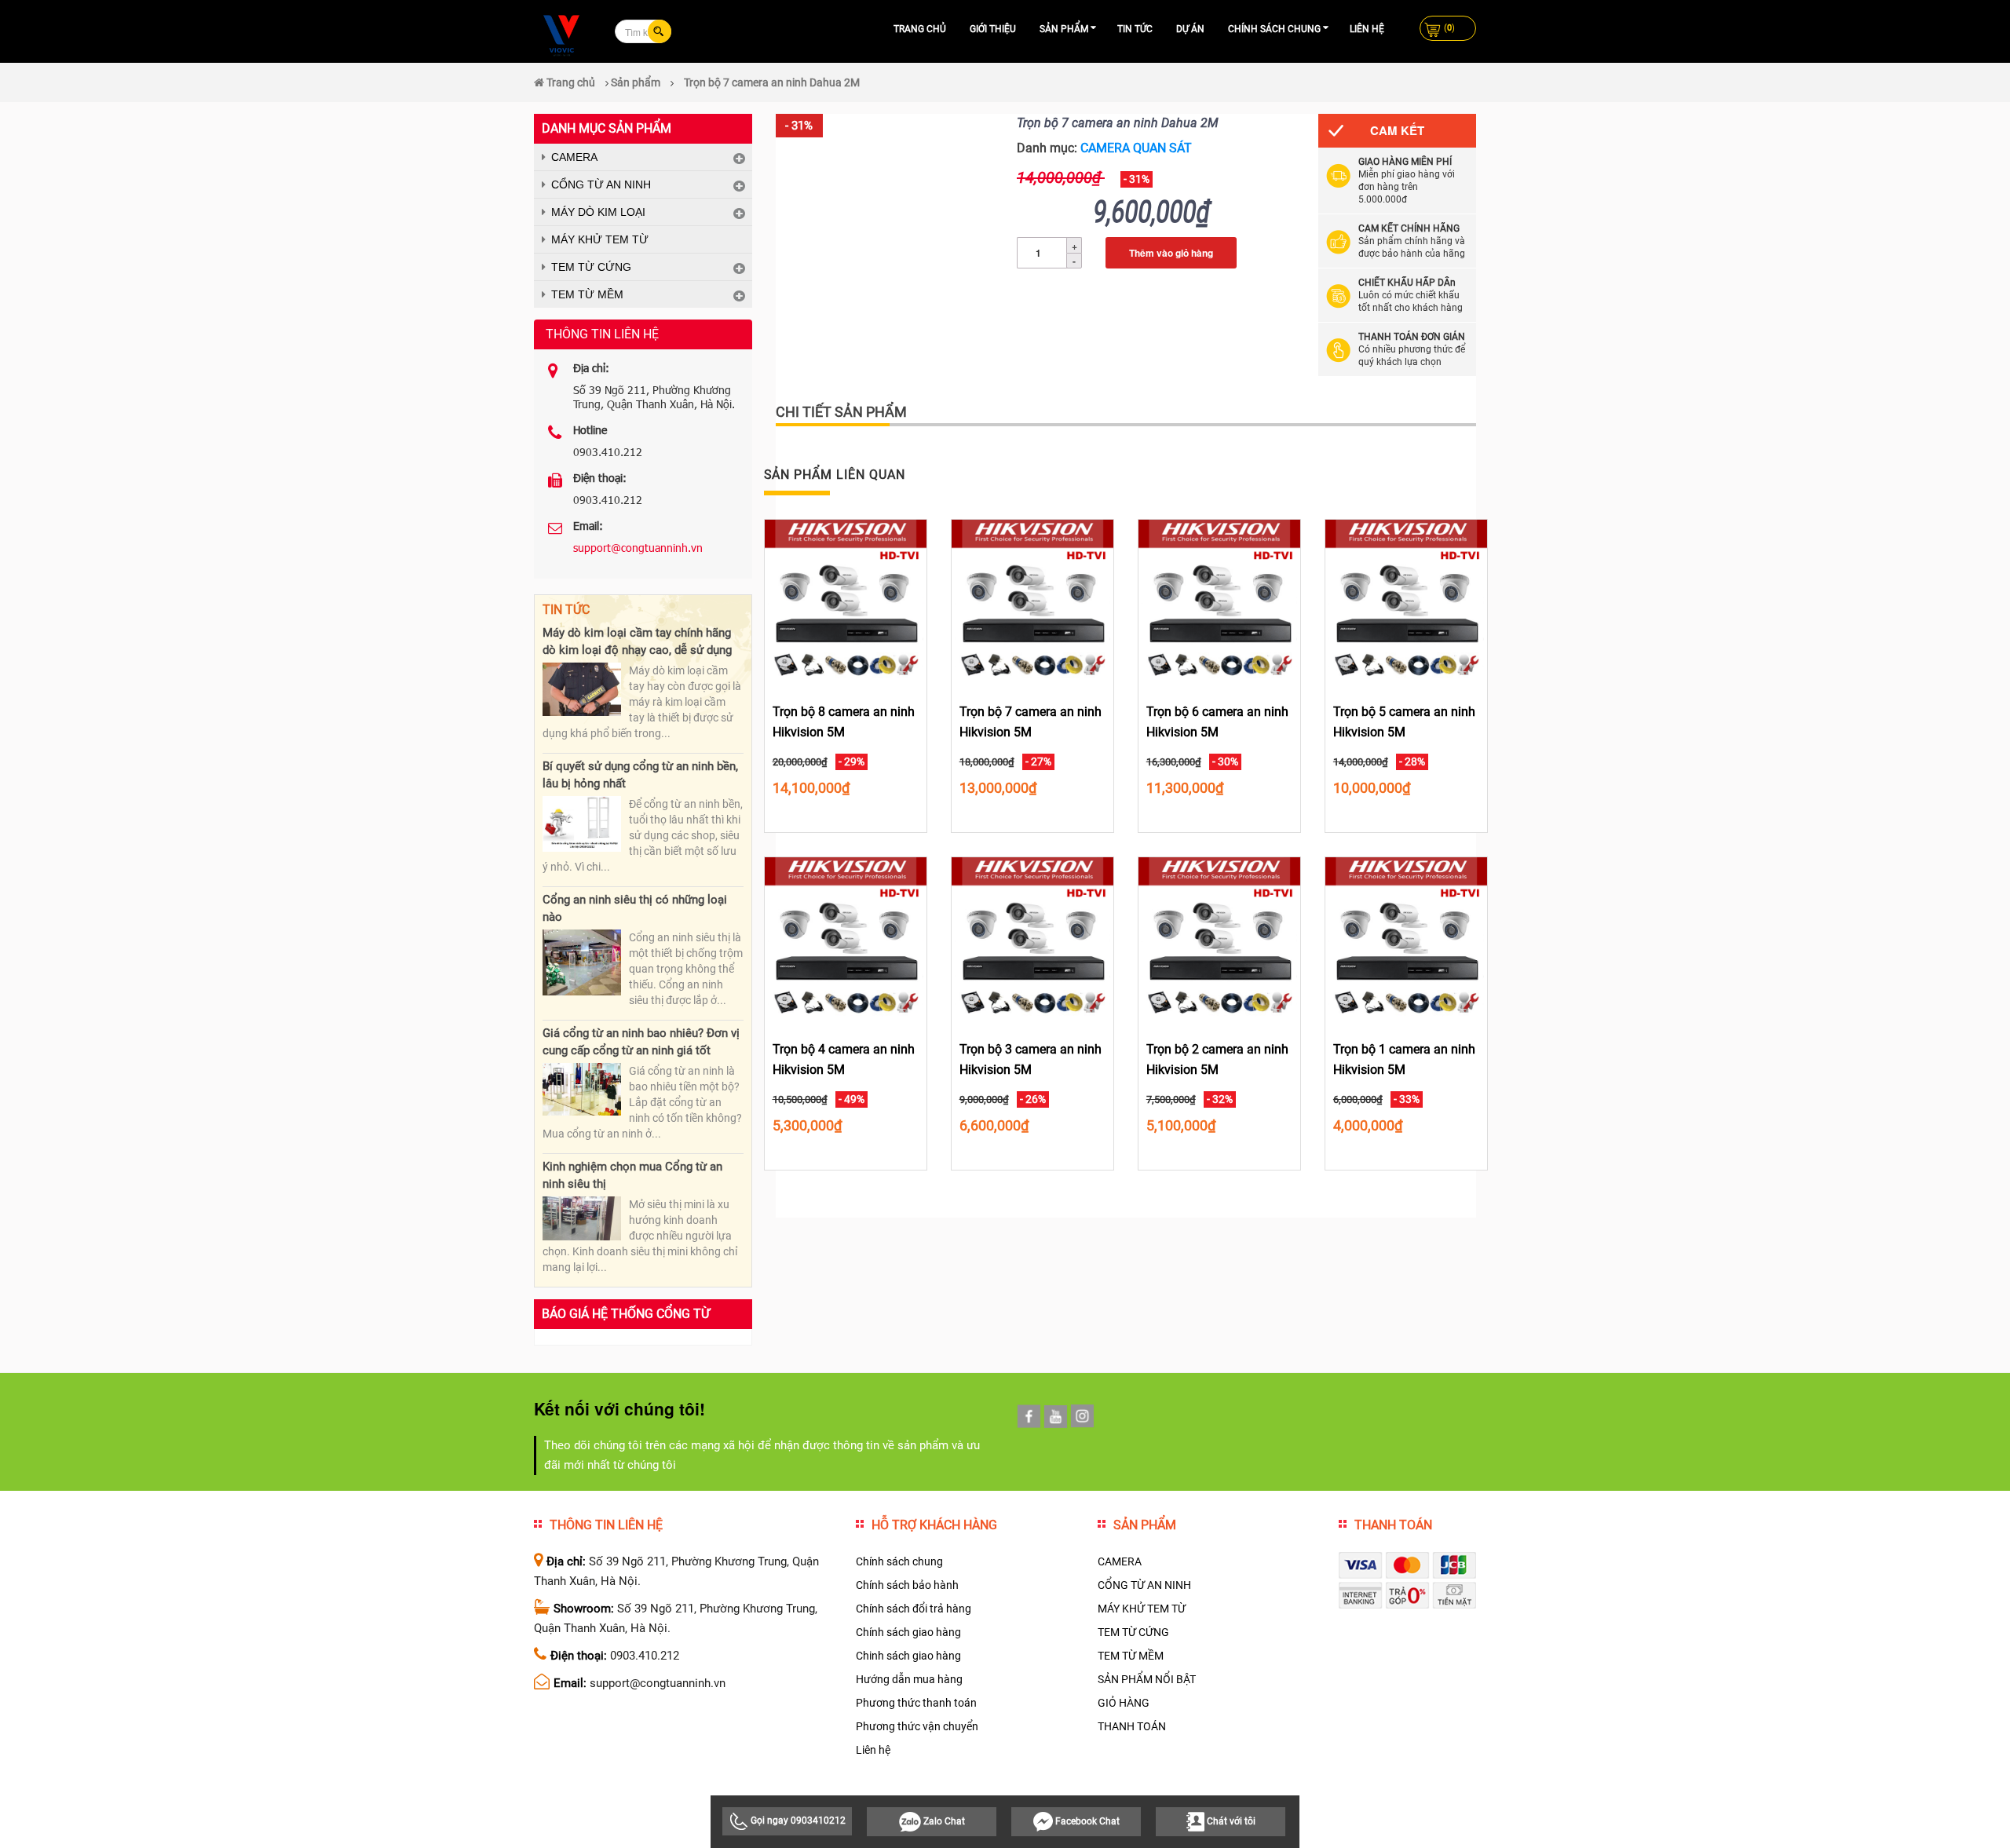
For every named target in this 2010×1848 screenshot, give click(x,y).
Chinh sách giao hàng (908, 1656)
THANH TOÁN (1132, 1726)
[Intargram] (1082, 1416)
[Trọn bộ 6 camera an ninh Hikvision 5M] (1219, 600)
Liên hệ (1367, 29)
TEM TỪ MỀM (587, 294)
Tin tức (1135, 29)
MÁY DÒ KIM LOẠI (598, 212)
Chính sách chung (1274, 29)
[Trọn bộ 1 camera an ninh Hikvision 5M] (1406, 937)
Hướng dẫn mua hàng (909, 1679)
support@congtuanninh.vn (638, 548)
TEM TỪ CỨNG (591, 267)
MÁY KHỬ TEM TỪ (600, 239)
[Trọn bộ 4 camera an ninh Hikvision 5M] (846, 937)
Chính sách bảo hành (907, 1585)
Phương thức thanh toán (916, 1703)
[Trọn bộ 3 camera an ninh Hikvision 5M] (1032, 937)
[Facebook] (1029, 1416)
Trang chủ (920, 29)
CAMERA (574, 157)
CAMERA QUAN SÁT (1136, 148)
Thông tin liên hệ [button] (606, 1525)
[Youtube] (1056, 1417)
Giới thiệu (993, 29)
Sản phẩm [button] (1145, 1525)
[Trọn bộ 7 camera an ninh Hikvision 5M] (1032, 600)
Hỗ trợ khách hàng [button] (934, 1525)
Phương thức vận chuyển (917, 1726)
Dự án (1190, 29)
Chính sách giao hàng (908, 1632)
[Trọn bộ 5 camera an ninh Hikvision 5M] (1406, 600)
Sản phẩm (1064, 29)
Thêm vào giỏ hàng (1171, 253)
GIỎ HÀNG (1124, 1703)
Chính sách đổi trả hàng (914, 1609)
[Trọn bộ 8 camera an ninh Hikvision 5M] (846, 600)
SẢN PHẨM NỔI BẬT (1147, 1679)
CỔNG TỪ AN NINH (601, 184)
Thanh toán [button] (1393, 1525)
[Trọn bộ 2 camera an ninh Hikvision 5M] (1219, 937)
